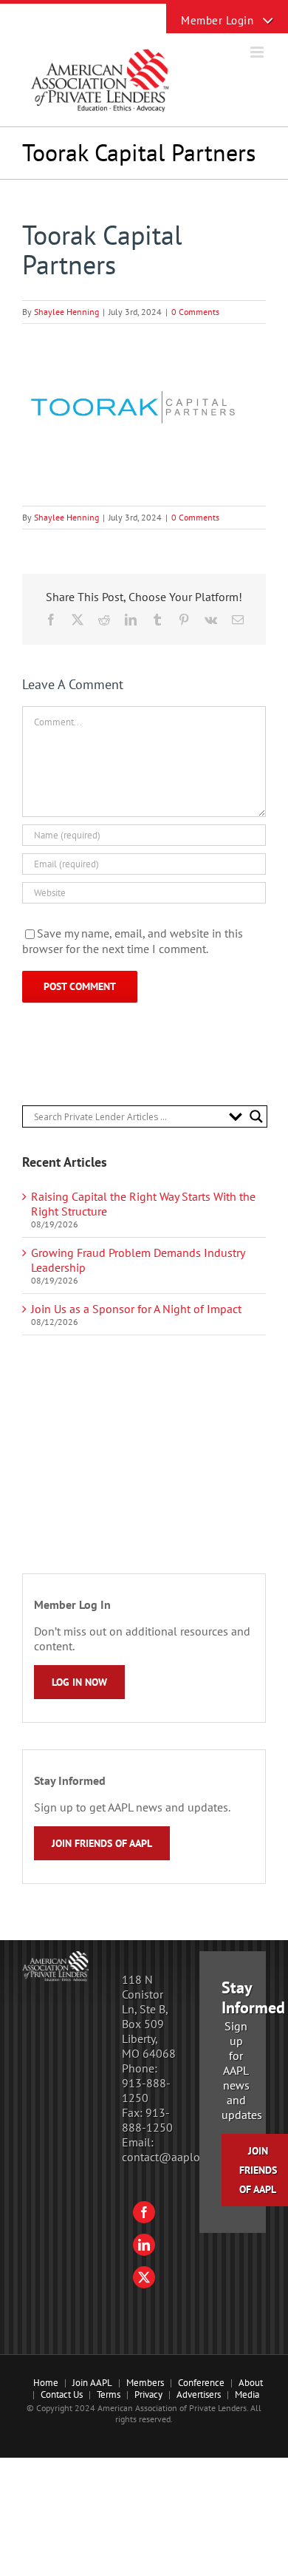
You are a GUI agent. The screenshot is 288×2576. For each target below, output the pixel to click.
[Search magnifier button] (256, 1116)
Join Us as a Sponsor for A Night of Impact (136, 1309)
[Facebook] (144, 2212)
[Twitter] (144, 2277)
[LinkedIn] (144, 2245)
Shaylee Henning (66, 312)
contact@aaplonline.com (186, 2157)
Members (145, 2383)
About (251, 2383)
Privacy (148, 2394)
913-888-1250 (146, 2090)
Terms (109, 2394)
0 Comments (195, 312)
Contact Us (62, 2394)
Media (247, 2394)
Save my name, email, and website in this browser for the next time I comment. (133, 941)
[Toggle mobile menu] (258, 52)
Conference (201, 2383)
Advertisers (199, 2394)
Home (46, 2383)
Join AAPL (92, 2383)
